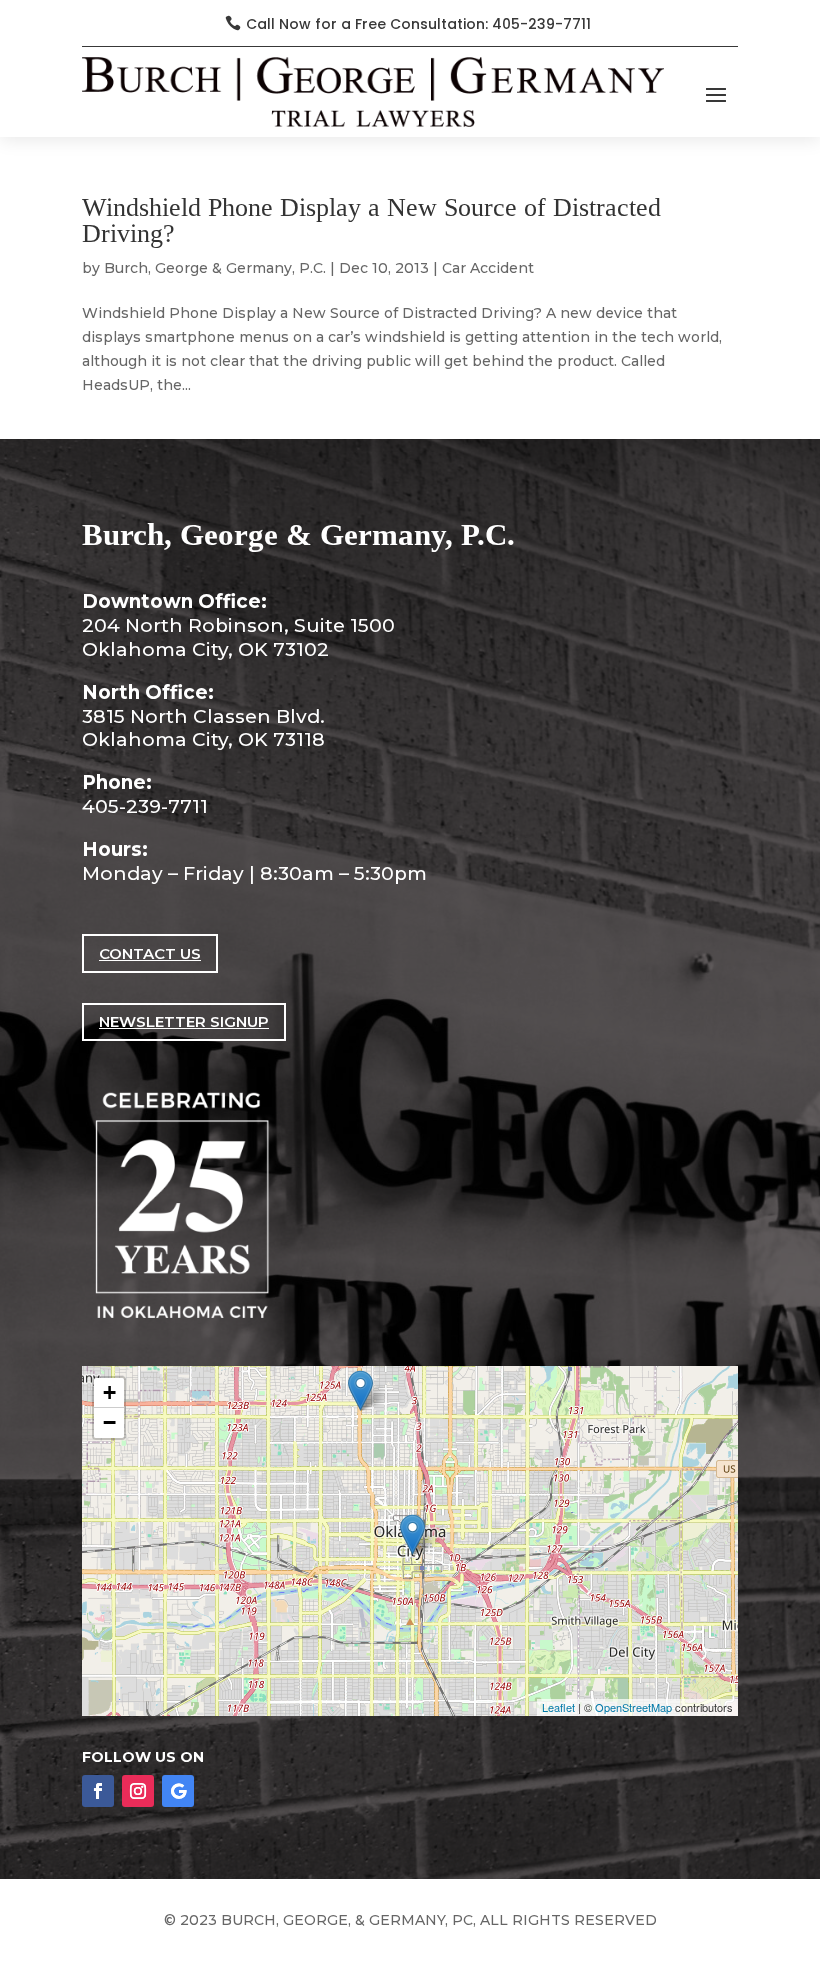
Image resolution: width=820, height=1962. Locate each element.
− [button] (109, 1422)
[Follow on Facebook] (98, 1791)
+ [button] (109, 1392)
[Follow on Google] (178, 1791)
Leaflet (558, 1707)
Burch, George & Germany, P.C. (215, 268)
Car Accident (488, 268)
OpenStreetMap (633, 1707)
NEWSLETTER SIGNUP (184, 1021)
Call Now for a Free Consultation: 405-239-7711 (418, 24)
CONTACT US (150, 953)
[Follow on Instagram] (138, 1791)
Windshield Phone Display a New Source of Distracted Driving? (371, 220)
